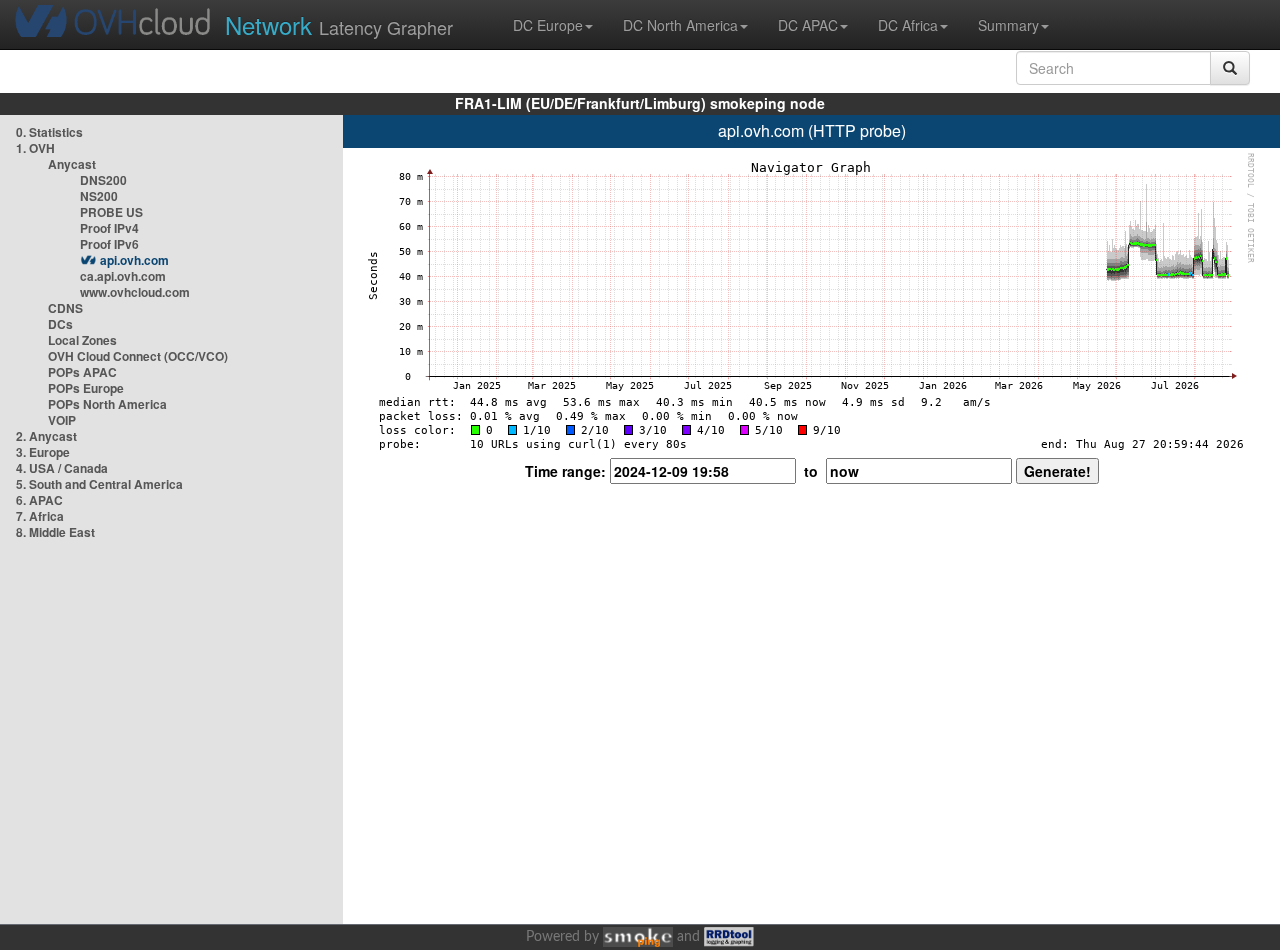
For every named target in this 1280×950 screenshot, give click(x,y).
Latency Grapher (339, 24)
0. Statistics (49, 132)
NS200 (99, 196)
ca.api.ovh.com (123, 276)
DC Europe (548, 25)
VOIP (62, 420)
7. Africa (40, 516)
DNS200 (103, 180)
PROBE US (111, 212)
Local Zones (82, 340)
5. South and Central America (99, 484)
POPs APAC (82, 372)
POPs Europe (86, 388)
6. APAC (39, 500)
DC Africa (908, 25)
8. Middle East (55, 532)
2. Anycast (46, 436)
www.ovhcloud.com (135, 292)
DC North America (680, 25)
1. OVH (35, 148)
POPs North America (107, 404)
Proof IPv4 (109, 228)
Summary (1008, 25)
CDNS (65, 308)
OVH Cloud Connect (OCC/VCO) (138, 356)
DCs (60, 324)
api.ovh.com (134, 260)
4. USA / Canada (62, 468)
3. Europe (43, 452)
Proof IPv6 (109, 244)
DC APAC (808, 25)
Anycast (72, 164)
